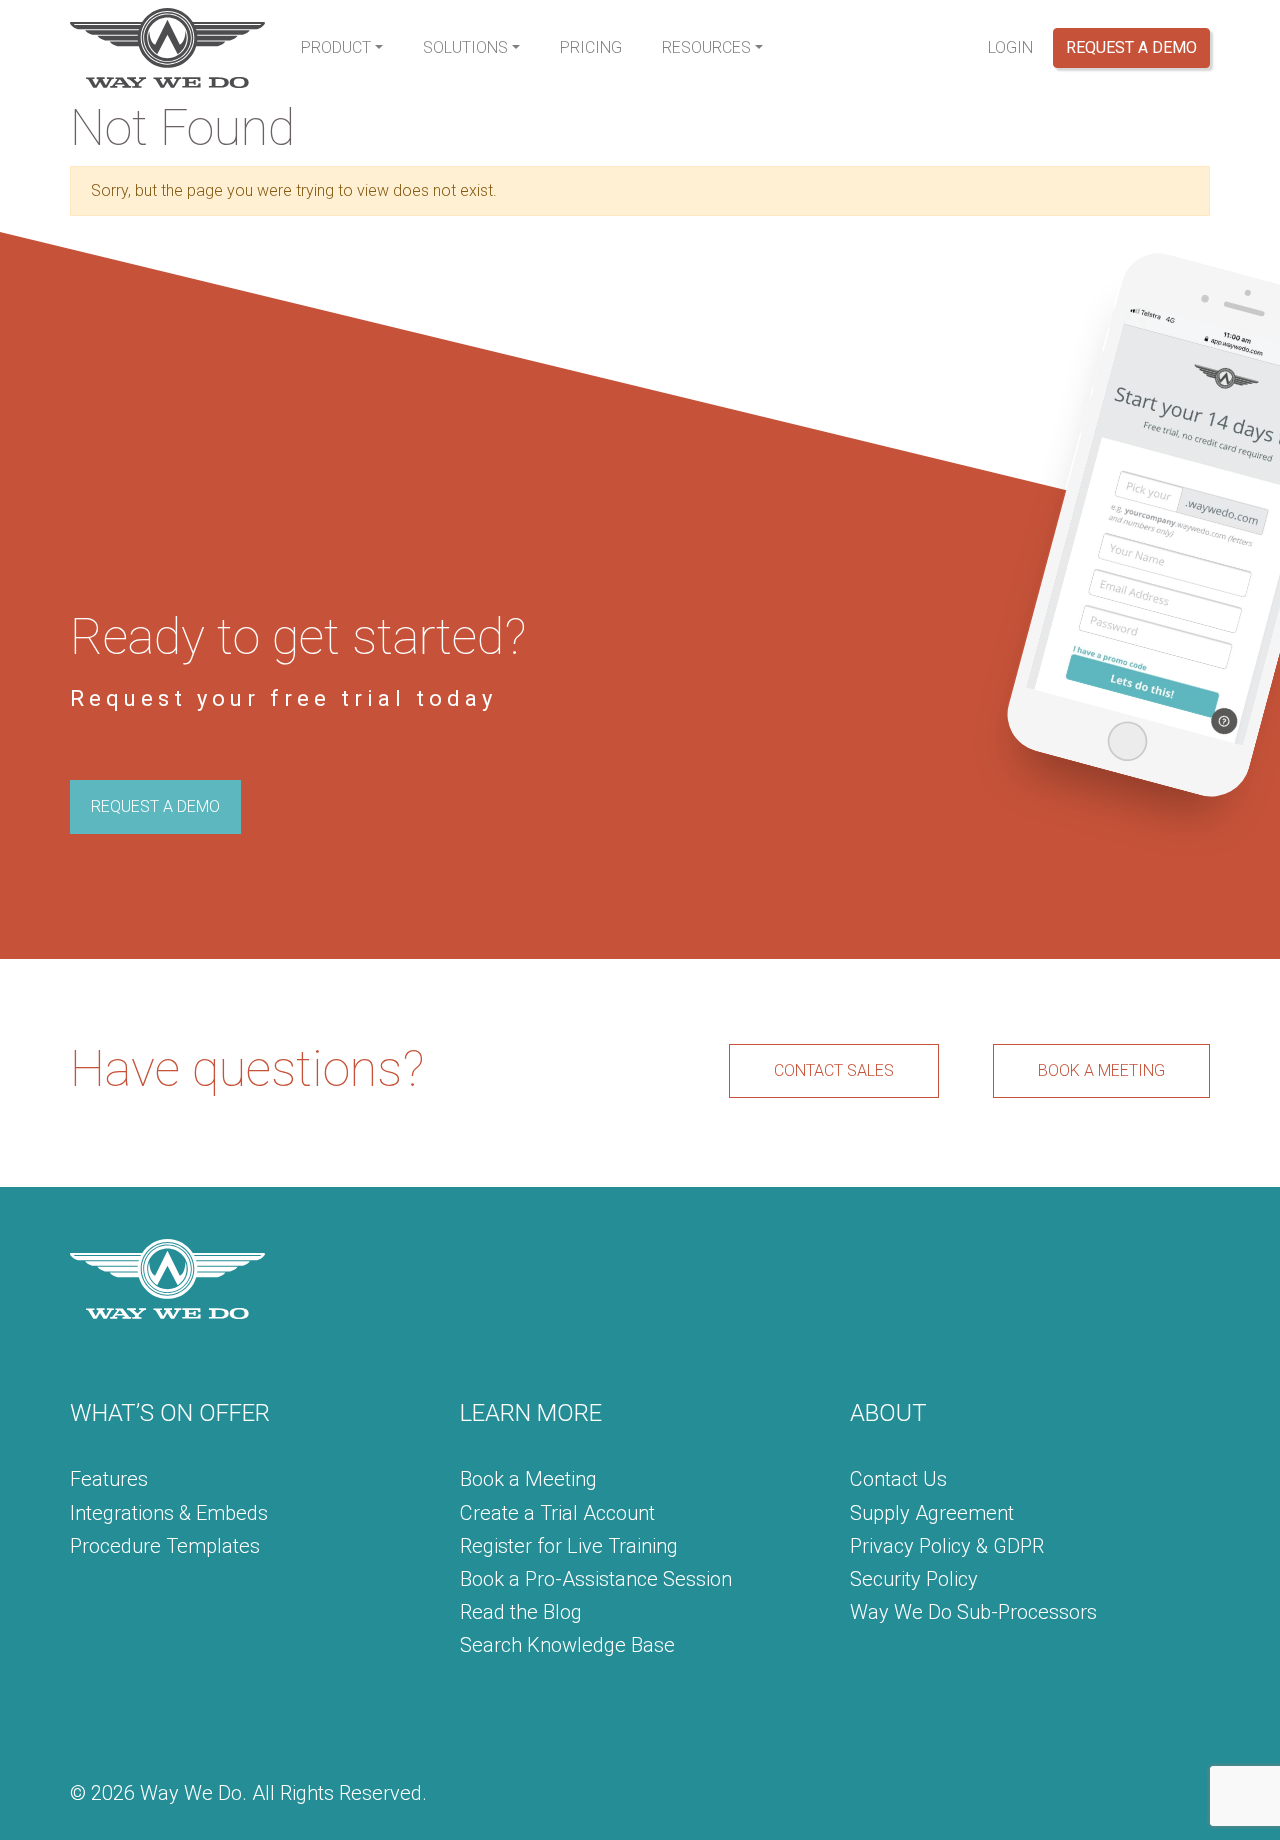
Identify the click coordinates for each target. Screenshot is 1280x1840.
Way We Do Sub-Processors (973, 1612)
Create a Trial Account (557, 1513)
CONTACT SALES (834, 1070)
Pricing (591, 47)
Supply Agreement (932, 1513)
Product (336, 47)
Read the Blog (521, 1612)
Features (109, 1479)
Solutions (465, 47)
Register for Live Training (569, 1546)
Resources (706, 47)
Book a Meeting (528, 1479)
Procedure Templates (165, 1546)
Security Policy (914, 1579)
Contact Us (898, 1479)
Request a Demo (1131, 47)
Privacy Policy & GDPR (947, 1546)
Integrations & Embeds (169, 1513)
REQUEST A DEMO (155, 806)
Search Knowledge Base (567, 1645)
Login (1010, 47)
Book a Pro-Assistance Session (596, 1579)
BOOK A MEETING (1101, 1070)
